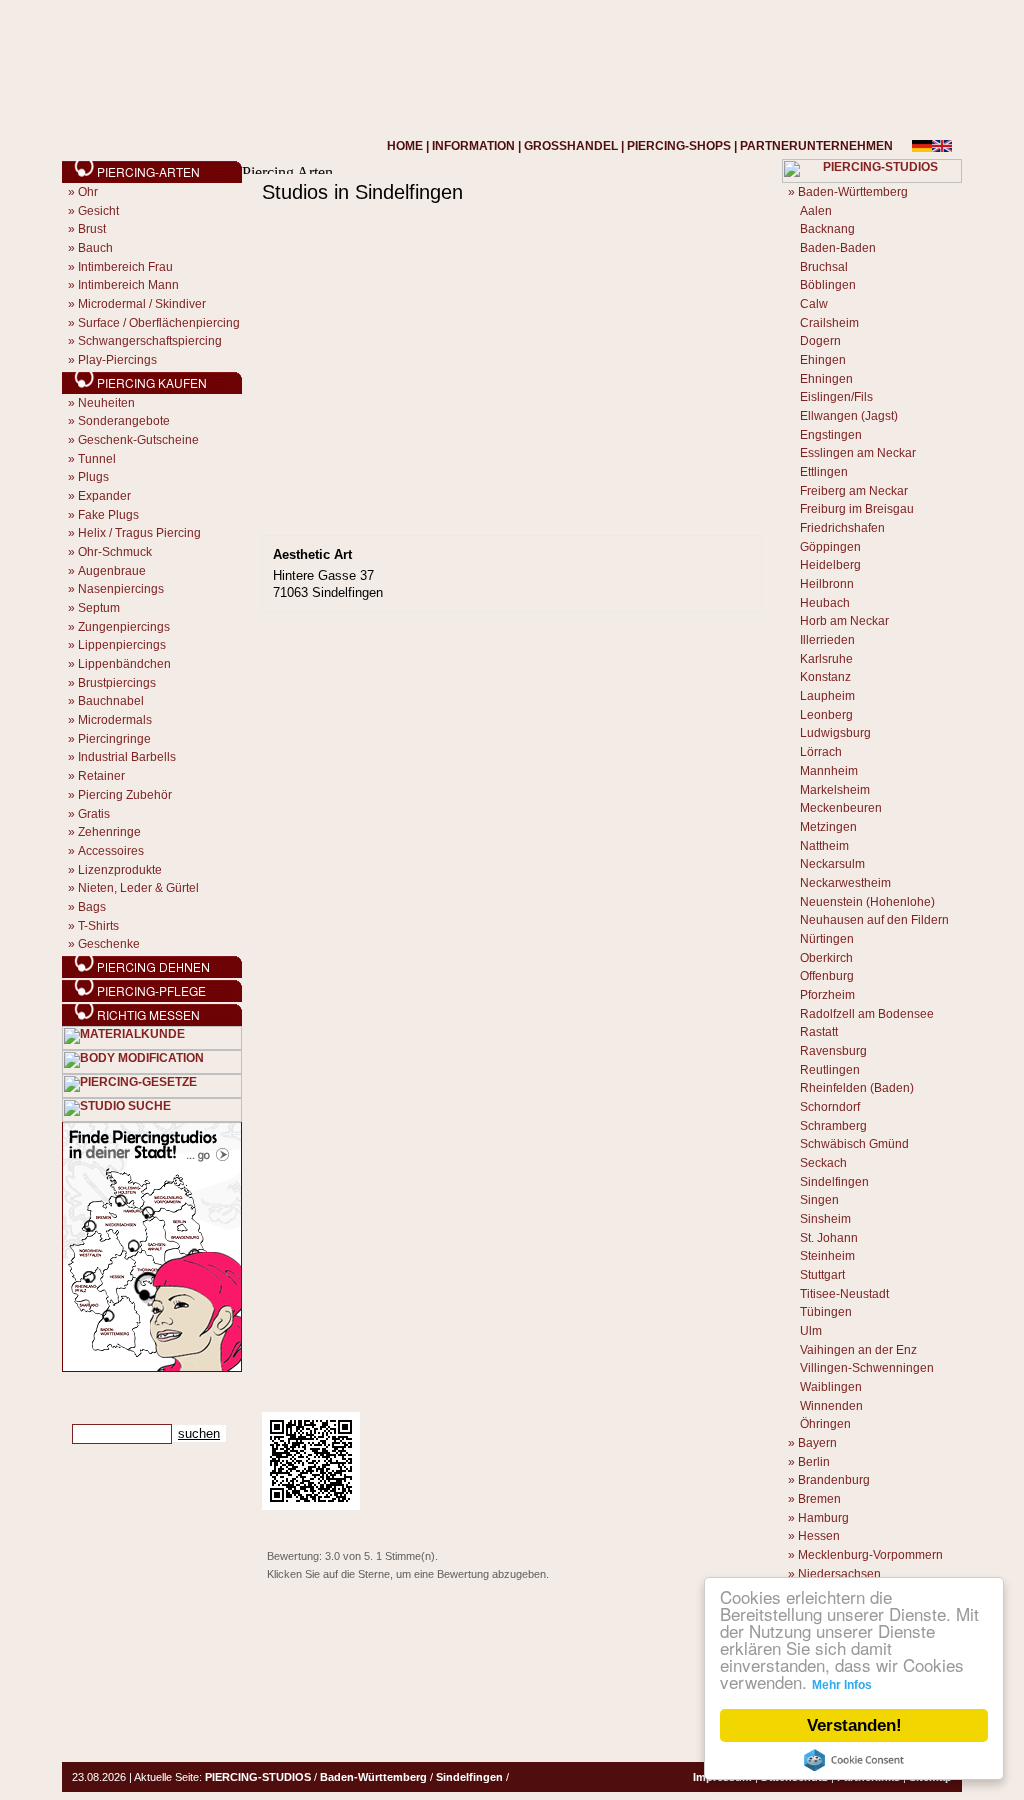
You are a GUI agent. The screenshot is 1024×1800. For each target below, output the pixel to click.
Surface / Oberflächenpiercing (159, 323)
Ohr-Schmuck (115, 552)
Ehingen (823, 360)
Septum (99, 608)
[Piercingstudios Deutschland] (152, 1368)
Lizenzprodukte (120, 870)
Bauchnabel (111, 701)
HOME (405, 146)
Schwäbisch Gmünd (854, 1144)
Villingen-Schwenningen (867, 1368)
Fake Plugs (108, 515)
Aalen (816, 211)
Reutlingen (830, 1070)
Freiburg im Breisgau (857, 509)
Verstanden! (854, 1725)
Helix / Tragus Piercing (139, 533)
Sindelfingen (834, 1182)
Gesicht (98, 211)
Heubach (825, 603)
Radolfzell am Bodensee (867, 1014)
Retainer (101, 776)
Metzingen (828, 827)
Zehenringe (109, 832)
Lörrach (821, 752)
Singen (819, 1200)
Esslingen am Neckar (858, 453)
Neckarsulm (832, 864)
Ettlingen (824, 472)
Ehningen (826, 379)
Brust (92, 229)
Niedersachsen (839, 1574)
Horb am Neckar (844, 621)
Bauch (95, 248)
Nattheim (824, 846)
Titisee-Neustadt (844, 1294)
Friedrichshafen (842, 528)
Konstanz (825, 677)
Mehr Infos (842, 1685)
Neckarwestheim (845, 883)
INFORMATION (473, 146)
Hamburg (823, 1518)
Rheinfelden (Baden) (857, 1088)
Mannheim (829, 771)
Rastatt (819, 1032)
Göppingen (830, 547)
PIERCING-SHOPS (679, 146)
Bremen (819, 1499)
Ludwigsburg (835, 733)
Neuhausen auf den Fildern (874, 920)
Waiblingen (831, 1387)
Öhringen (825, 1424)
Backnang (827, 229)
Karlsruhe (826, 659)
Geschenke (109, 944)
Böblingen (828, 285)
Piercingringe (114, 739)
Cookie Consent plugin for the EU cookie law (854, 1760)
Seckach (823, 1163)
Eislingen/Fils (836, 397)
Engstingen (831, 435)
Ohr (88, 192)
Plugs (93, 477)
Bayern (817, 1443)
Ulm (811, 1331)
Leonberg (826, 715)
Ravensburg (833, 1051)
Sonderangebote (124, 421)
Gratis (94, 814)
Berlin (814, 1462)
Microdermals (115, 720)
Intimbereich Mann (128, 285)
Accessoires (111, 851)
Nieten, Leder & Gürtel (138, 888)
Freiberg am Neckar (854, 491)
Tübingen (826, 1312)
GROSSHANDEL (571, 146)
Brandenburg (834, 1480)
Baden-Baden (838, 248)
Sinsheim (825, 1219)
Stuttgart (822, 1275)
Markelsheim (835, 790)
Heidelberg (830, 565)
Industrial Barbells (127, 757)
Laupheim (827, 696)
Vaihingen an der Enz (858, 1350)
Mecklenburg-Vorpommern (870, 1555)
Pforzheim (827, 995)
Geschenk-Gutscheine (138, 440)
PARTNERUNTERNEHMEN (816, 146)
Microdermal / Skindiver (142, 304)
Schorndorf (830, 1107)
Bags (92, 907)
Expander (104, 496)
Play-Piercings (117, 360)
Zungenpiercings (124, 627)
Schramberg (833, 1126)
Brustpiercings (117, 683)
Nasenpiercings (121, 589)
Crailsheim (829, 323)
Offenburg (827, 976)
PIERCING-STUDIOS (258, 1777)
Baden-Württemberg (853, 192)
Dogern (820, 341)
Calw (814, 304)
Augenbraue (112, 571)
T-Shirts (98, 926)
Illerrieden (827, 640)
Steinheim (827, 1256)
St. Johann (829, 1238)
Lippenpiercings (122, 645)
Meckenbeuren (841, 808)
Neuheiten (106, 403)
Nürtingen (827, 939)
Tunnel (97, 459)
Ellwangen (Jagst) (849, 416)
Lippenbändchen (124, 664)
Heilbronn (827, 584)
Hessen (819, 1536)
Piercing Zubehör (125, 795)
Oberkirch (826, 958)
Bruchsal (824, 267)
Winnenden (831, 1406)
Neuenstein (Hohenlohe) (867, 902)
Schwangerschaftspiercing (150, 341)
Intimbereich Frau (125, 267)
